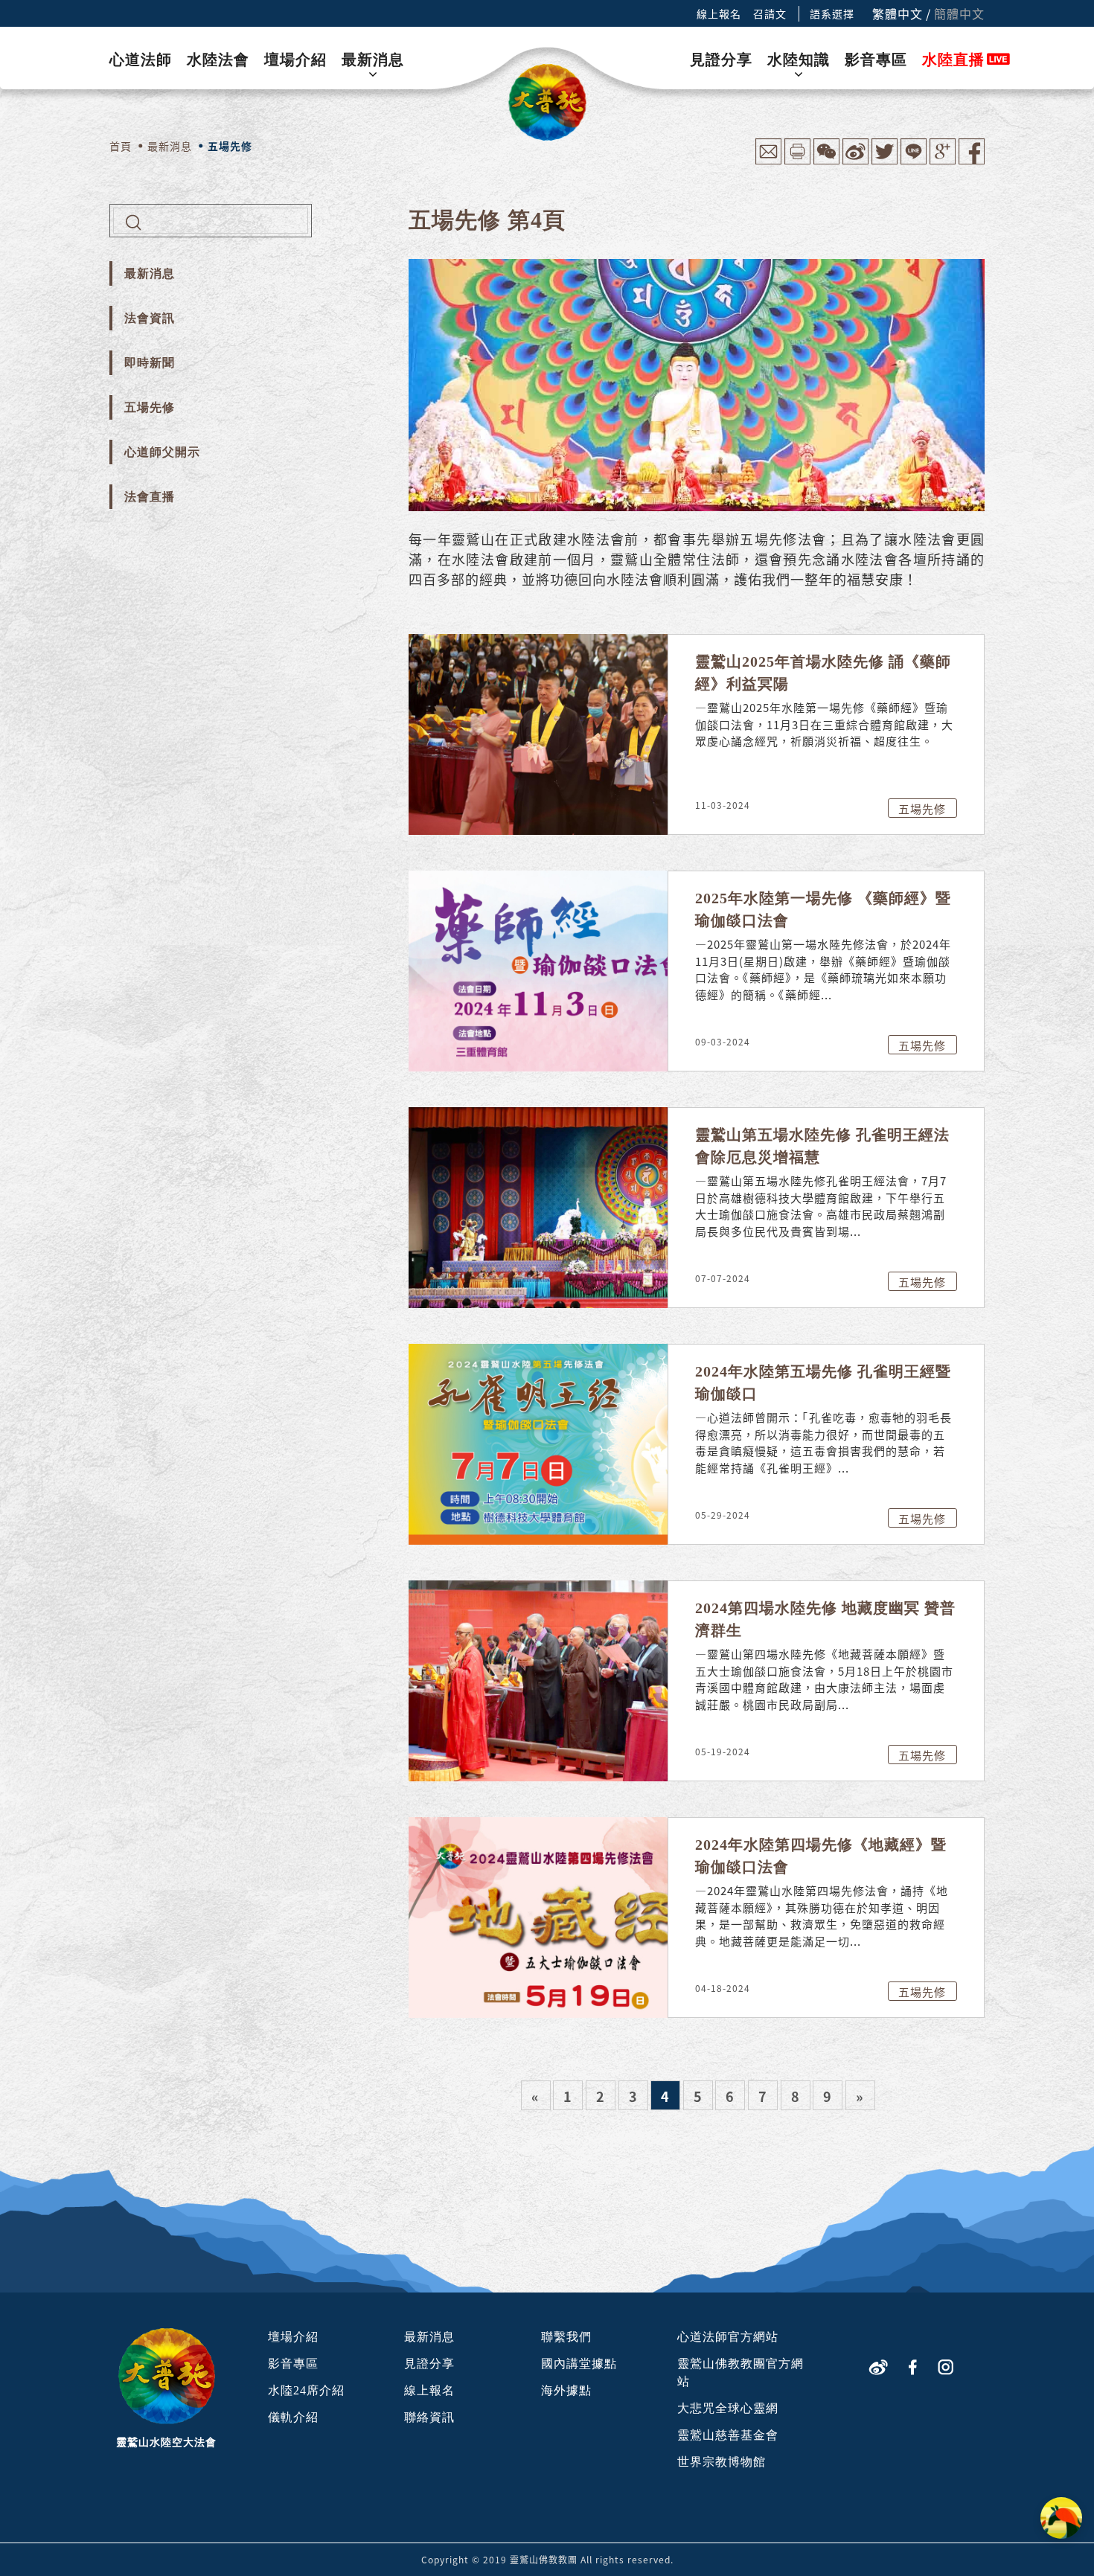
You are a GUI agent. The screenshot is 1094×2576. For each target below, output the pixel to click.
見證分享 (721, 60)
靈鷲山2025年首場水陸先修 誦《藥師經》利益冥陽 (823, 673)
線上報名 (719, 13)
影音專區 (876, 60)
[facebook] (913, 2366)
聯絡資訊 (429, 2417)
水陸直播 (953, 60)
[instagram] (946, 2366)
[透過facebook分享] (972, 160)
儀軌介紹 (293, 2417)
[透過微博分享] (855, 160)
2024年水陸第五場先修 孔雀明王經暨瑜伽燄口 (823, 1382)
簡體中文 (959, 13)
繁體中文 (898, 13)
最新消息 (373, 60)
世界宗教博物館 (722, 2462)
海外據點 (566, 2390)
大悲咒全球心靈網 (728, 2408)
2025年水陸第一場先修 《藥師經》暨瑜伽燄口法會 (823, 909)
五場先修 (150, 407)
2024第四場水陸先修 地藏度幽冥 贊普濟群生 (825, 1619)
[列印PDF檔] (797, 160)
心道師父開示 (162, 452)
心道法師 (141, 60)
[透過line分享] (914, 160)
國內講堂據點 (579, 2364)
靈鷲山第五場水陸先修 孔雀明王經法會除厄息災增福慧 (822, 1146)
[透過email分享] (768, 160)
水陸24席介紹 (306, 2390)
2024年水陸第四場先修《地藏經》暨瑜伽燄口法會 (821, 1856)
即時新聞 (150, 363)
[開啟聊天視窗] (1061, 2518)
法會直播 (150, 497)
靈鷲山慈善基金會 (728, 2435)
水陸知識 (799, 60)
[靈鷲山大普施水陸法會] (547, 102)
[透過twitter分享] (885, 160)
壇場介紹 (295, 60)
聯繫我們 (566, 2337)
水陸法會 (218, 60)
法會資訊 (150, 318)
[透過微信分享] (826, 160)
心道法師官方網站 (728, 2337)
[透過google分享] (943, 160)
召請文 (770, 13)
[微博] (878, 2366)
